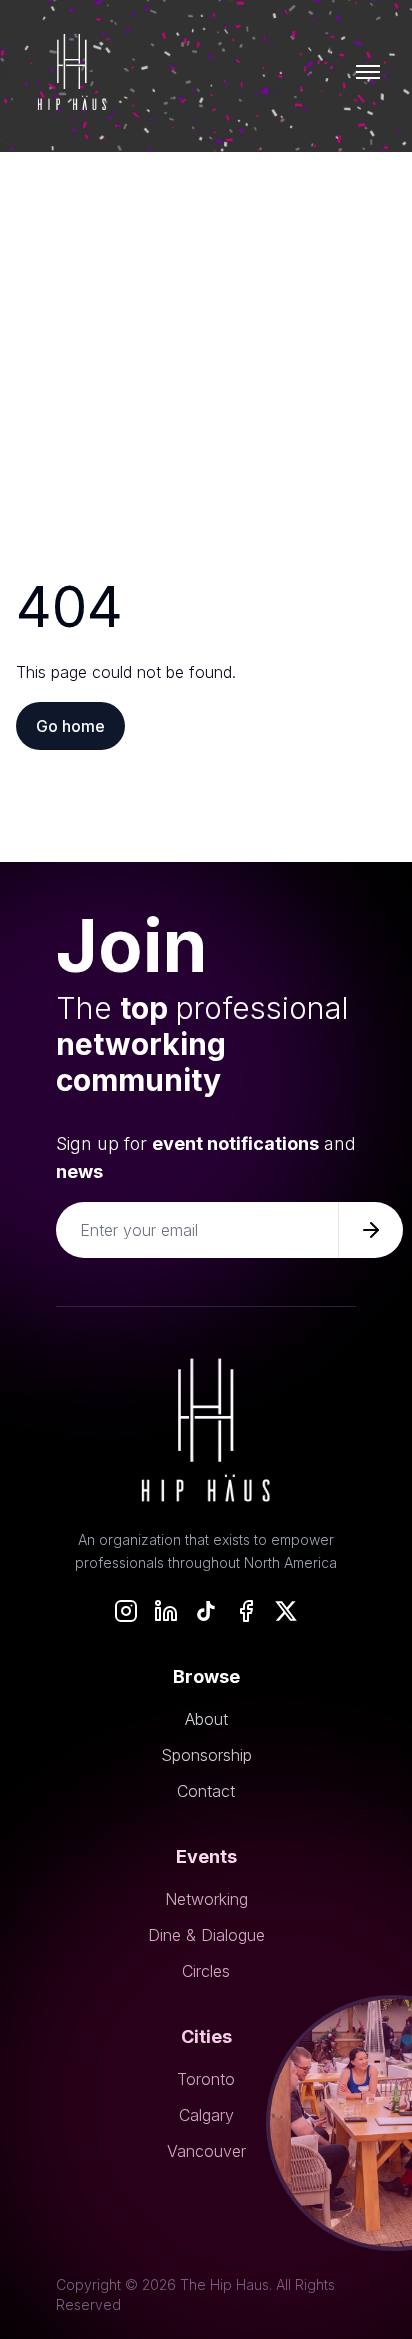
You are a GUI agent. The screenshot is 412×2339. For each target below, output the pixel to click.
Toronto (206, 2079)
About (206, 1719)
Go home (70, 726)
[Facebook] (246, 1611)
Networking (206, 1899)
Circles (206, 1971)
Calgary (206, 2115)
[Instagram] (126, 1611)
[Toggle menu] (368, 72)
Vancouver (206, 2151)
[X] (286, 1611)
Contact (206, 1791)
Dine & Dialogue (206, 1935)
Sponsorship (206, 1755)
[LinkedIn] (166, 1611)
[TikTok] (206, 1611)
